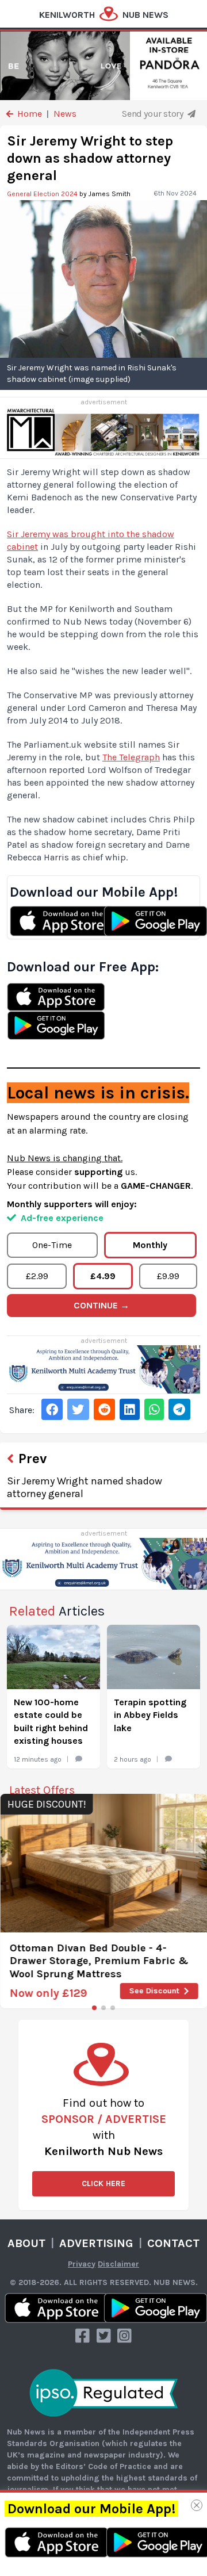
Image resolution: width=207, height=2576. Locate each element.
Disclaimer (118, 2264)
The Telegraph (131, 757)
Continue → (101, 1305)
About (26, 2243)
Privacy (82, 2264)
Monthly (150, 1245)
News (65, 114)
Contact (173, 2243)
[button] (94, 2008)
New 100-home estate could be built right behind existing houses (51, 1721)
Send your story (154, 114)
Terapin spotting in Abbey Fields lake (150, 1715)
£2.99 (37, 1276)
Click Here (103, 2183)
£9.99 (168, 1276)
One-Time (52, 1245)
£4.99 (103, 1276)
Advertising (96, 2243)
